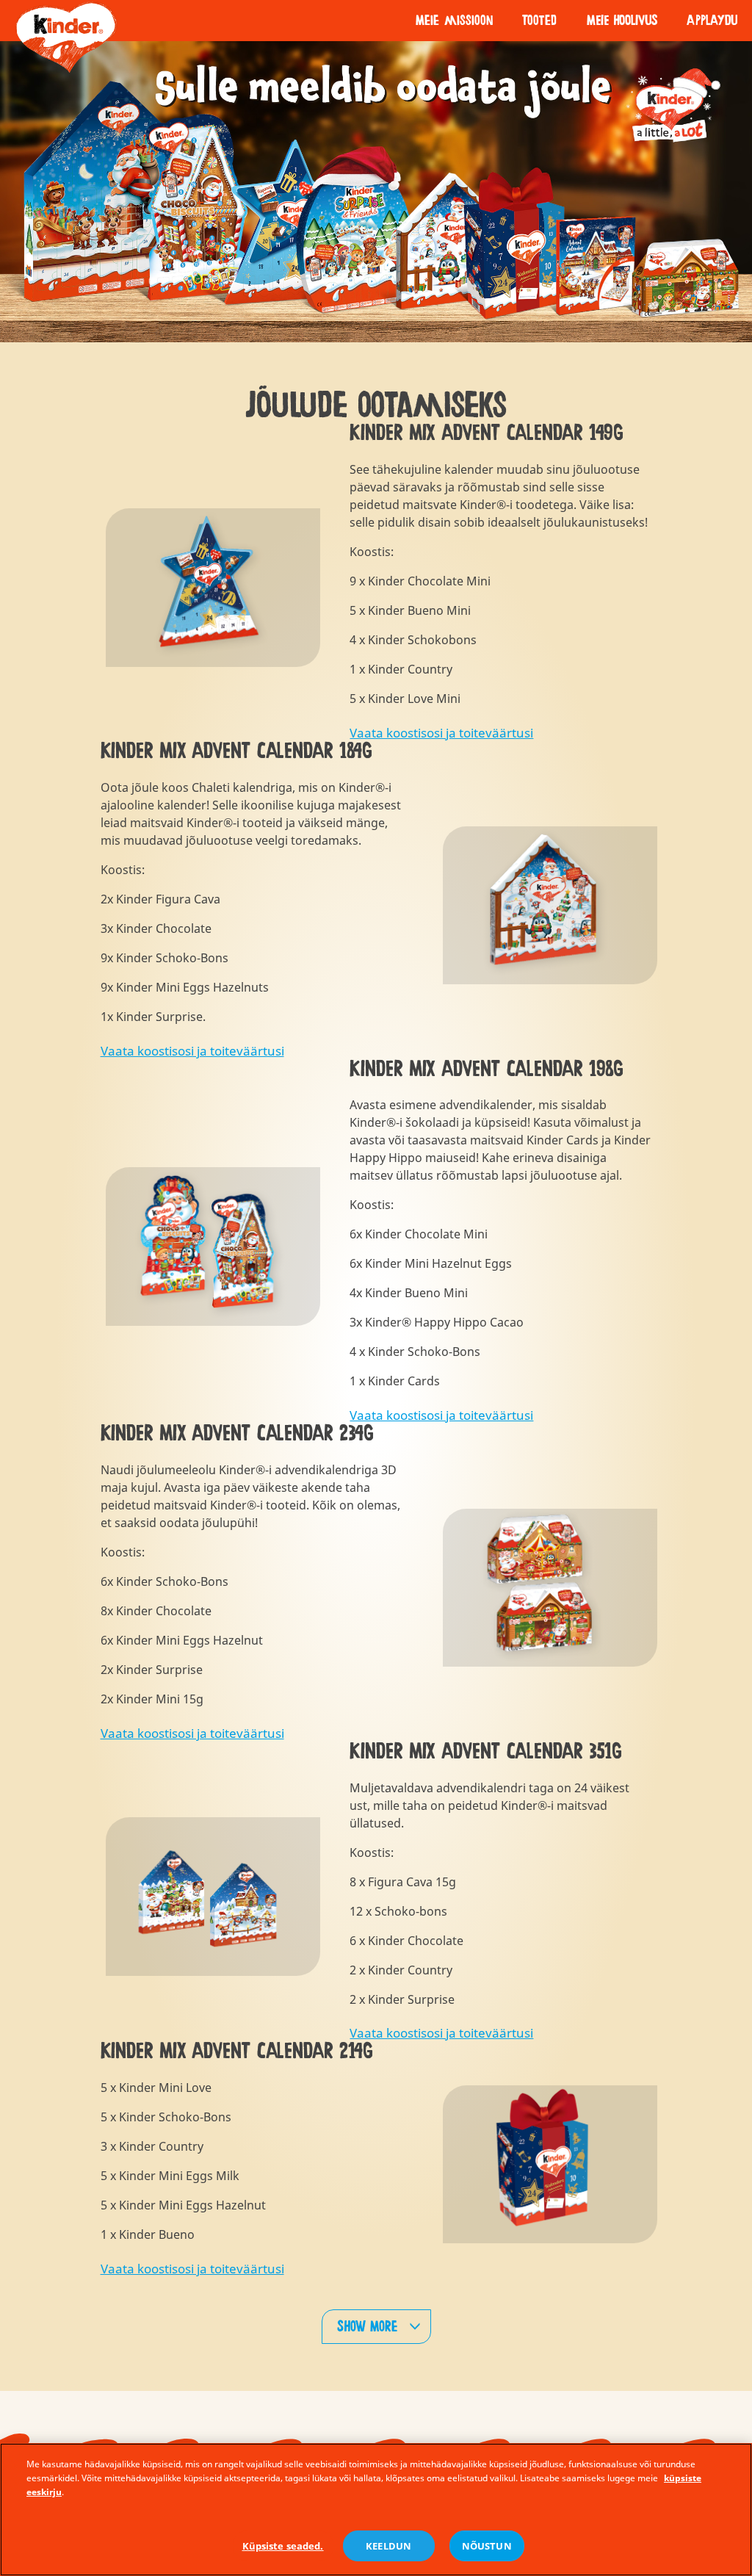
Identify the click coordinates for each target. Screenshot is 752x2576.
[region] (376, 2510)
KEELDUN (388, 2546)
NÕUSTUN (487, 2546)
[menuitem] (454, 21)
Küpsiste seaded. (283, 2546)
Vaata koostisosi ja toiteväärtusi (441, 733)
